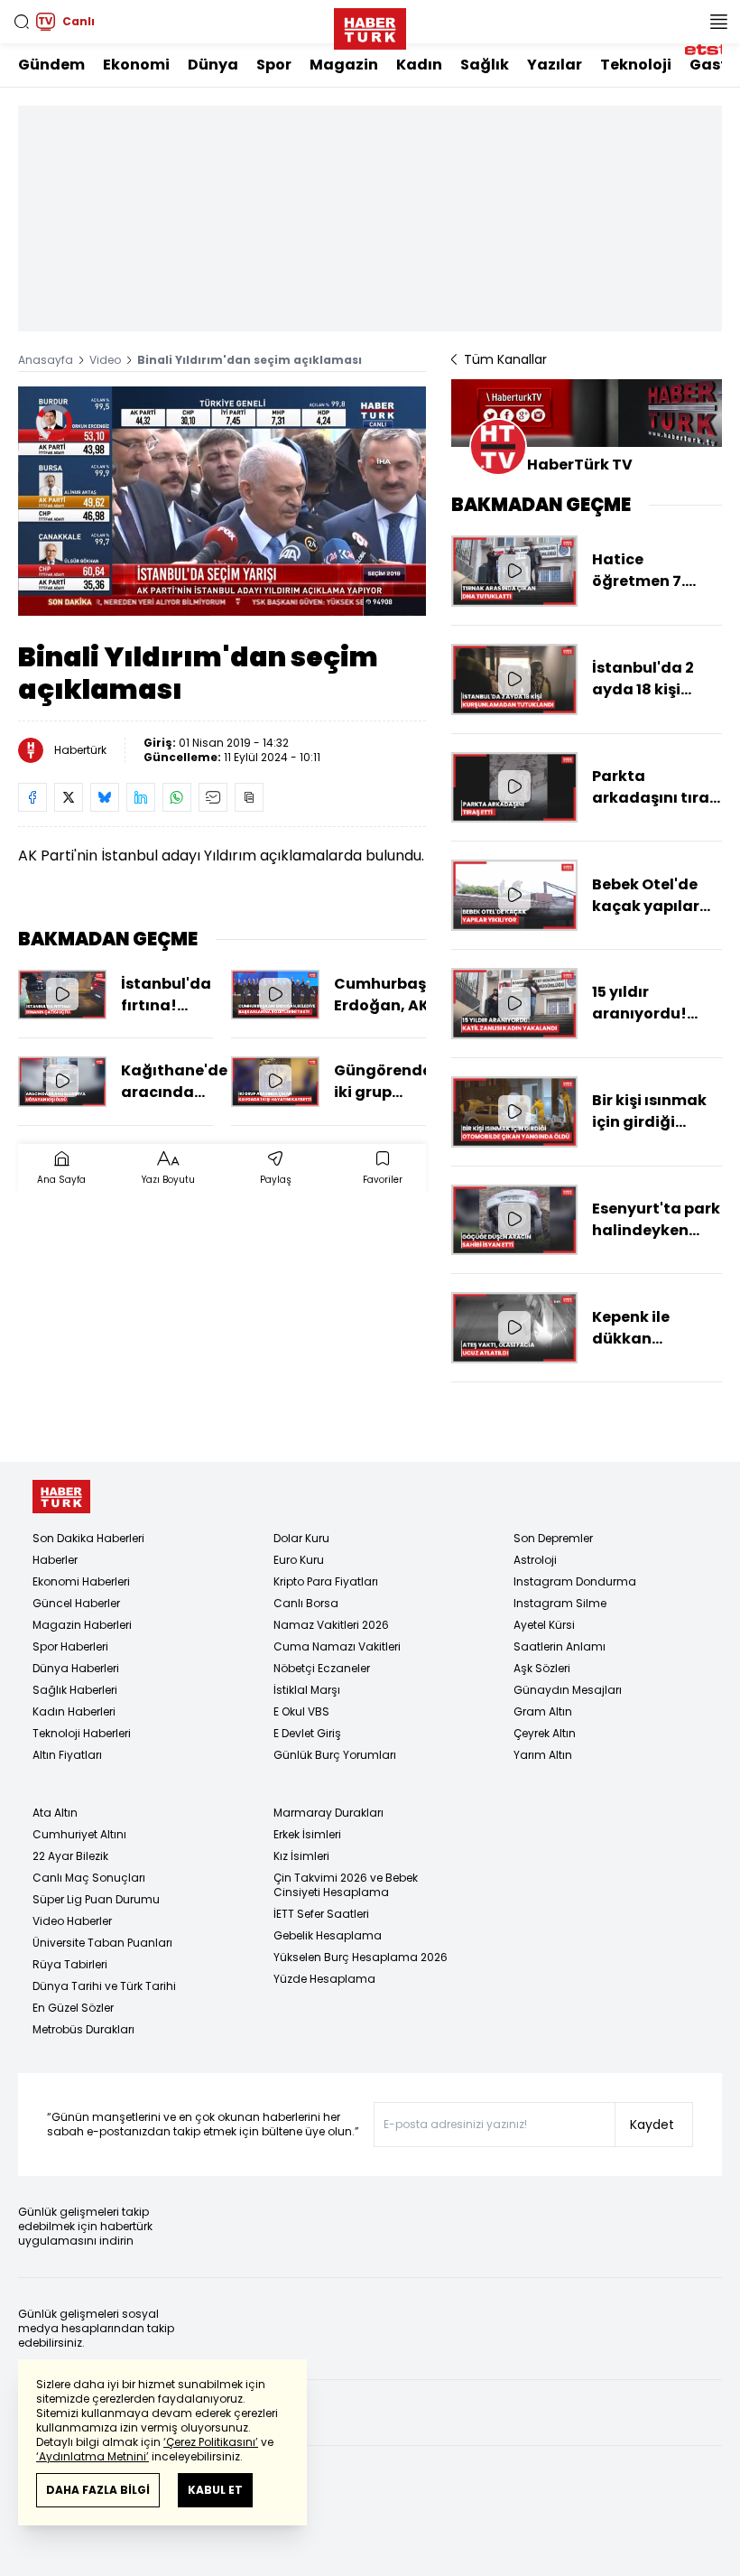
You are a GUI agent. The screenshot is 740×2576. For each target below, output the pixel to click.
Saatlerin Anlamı (560, 1646)
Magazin (344, 65)
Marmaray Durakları (328, 1813)
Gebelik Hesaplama (328, 1935)
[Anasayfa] (61, 1497)
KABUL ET (215, 2490)
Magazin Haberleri (82, 1625)
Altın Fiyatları (67, 1755)
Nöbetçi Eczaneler (322, 1668)
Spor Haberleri (70, 1646)
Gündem (51, 65)
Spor (274, 65)
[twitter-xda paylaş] (69, 797)
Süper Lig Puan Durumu (96, 1899)
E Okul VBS (301, 1711)
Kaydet (652, 2125)
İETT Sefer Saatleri (321, 1914)
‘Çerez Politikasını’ (211, 2442)
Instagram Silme (560, 1603)
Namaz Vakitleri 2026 (331, 1625)
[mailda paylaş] (213, 797)
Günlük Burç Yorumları (335, 1755)
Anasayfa (46, 360)
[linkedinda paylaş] (141, 797)
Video (105, 360)
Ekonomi (136, 65)
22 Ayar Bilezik (70, 1856)
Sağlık (485, 65)
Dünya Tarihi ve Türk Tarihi (104, 1986)
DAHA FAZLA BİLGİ (98, 2490)
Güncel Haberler (76, 1603)
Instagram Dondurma (575, 1581)
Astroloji (535, 1560)
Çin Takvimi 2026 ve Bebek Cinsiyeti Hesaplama (346, 1885)
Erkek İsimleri (307, 1834)
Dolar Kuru (301, 1538)
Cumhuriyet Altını (79, 1834)
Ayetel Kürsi (544, 1625)
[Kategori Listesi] (718, 22)
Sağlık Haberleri (75, 1690)
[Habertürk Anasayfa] (370, 25)
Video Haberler (72, 1921)
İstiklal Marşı (307, 1690)
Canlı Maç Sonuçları (89, 1878)
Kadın (419, 65)
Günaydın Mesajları (568, 1690)
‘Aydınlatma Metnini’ (92, 2456)
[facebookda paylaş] (32, 797)
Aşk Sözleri (542, 1668)
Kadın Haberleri (74, 1711)
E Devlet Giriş (307, 1733)
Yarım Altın (543, 1755)
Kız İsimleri (301, 1856)
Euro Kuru (299, 1560)
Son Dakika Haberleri (88, 1538)
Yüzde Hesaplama (324, 1979)
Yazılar (555, 65)
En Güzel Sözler (73, 2008)
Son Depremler (553, 1538)
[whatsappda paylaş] (177, 797)
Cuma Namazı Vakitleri (337, 1646)
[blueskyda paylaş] (105, 797)
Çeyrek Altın (545, 1733)
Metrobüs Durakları (83, 2029)
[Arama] (22, 22)
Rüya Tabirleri (70, 1964)
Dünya (213, 65)
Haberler (55, 1560)
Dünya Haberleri (76, 1668)
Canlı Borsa (306, 1603)
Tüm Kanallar (505, 359)
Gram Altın (543, 1711)
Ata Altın (55, 1813)
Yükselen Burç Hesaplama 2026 (361, 1957)
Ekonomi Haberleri (81, 1581)
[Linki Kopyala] (249, 797)
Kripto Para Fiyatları (326, 1581)
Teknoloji (636, 65)
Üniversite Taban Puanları (102, 1943)
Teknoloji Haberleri (82, 1733)
